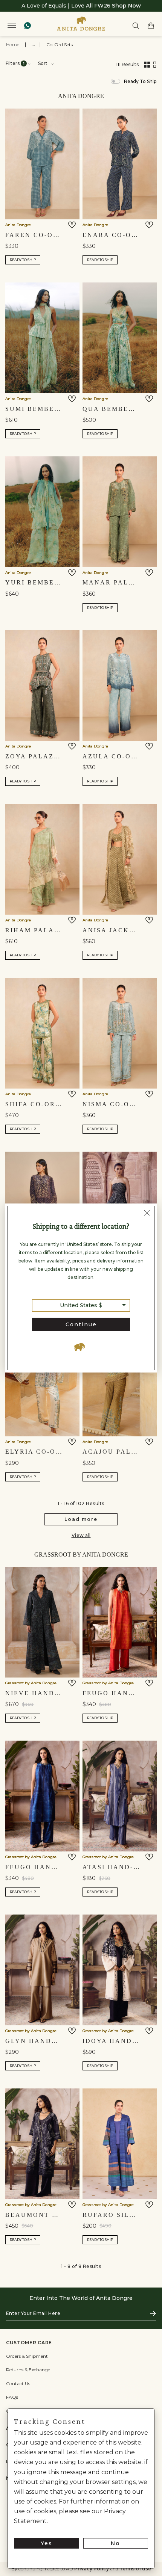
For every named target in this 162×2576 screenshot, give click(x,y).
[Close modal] (147, 1214)
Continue (81, 1324)
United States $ (81, 1305)
